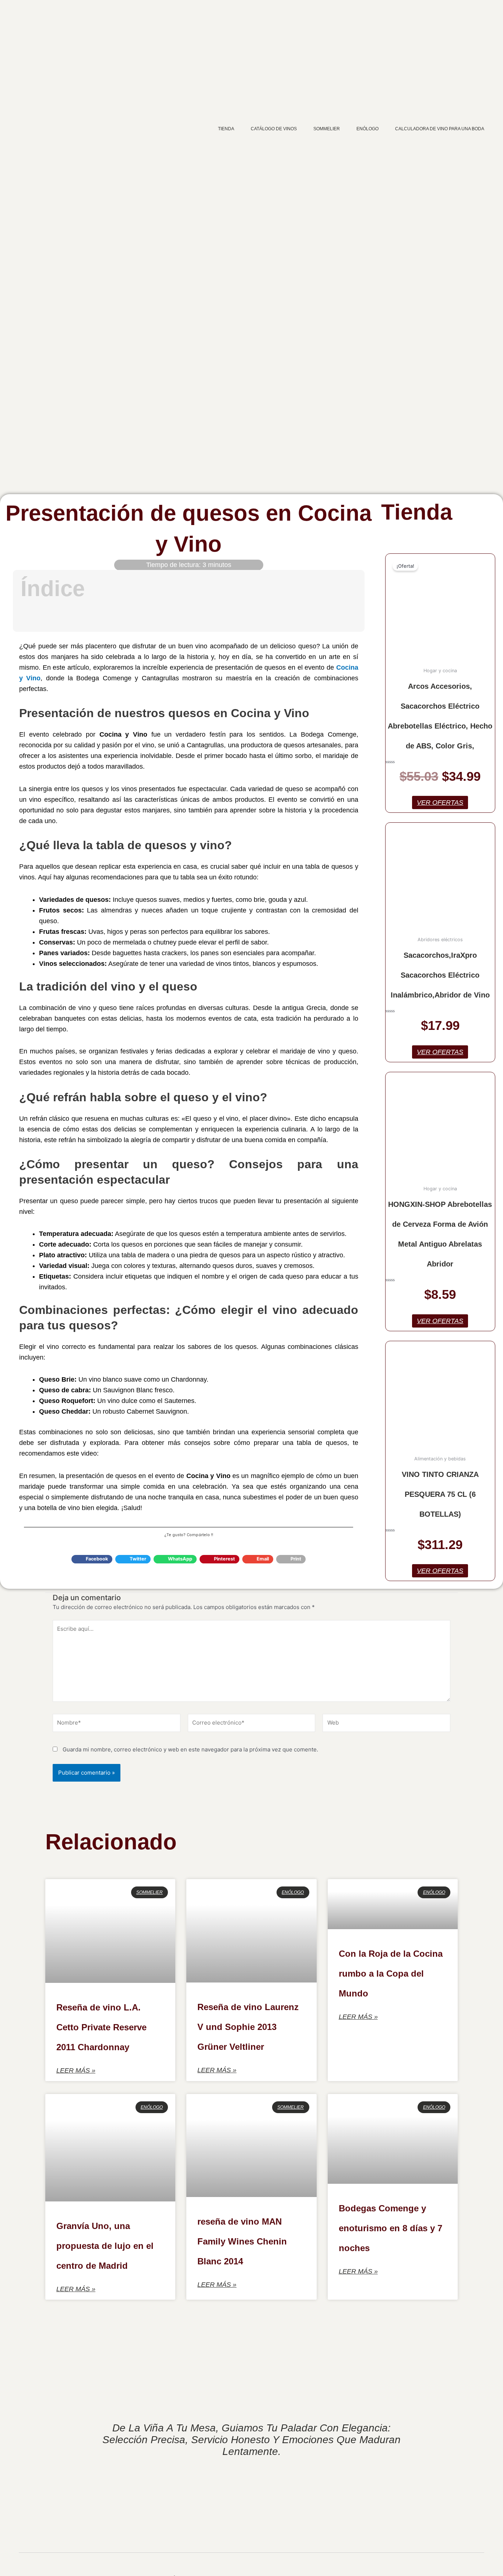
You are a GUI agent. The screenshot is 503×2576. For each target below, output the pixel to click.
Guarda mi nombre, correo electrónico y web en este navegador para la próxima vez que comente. (190, 1749)
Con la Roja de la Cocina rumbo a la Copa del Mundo (391, 1973)
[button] (348, 589)
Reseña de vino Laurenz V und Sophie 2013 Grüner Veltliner (248, 2027)
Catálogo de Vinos (274, 129)
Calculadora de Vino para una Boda (440, 129)
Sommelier (327, 129)
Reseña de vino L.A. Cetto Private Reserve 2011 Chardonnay (101, 2027)
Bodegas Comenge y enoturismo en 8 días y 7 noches (391, 2228)
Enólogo (367, 129)
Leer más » (76, 2070)
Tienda (226, 129)
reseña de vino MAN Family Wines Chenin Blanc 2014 (242, 2241)
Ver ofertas (440, 802)
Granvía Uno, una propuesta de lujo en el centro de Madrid (105, 2246)
